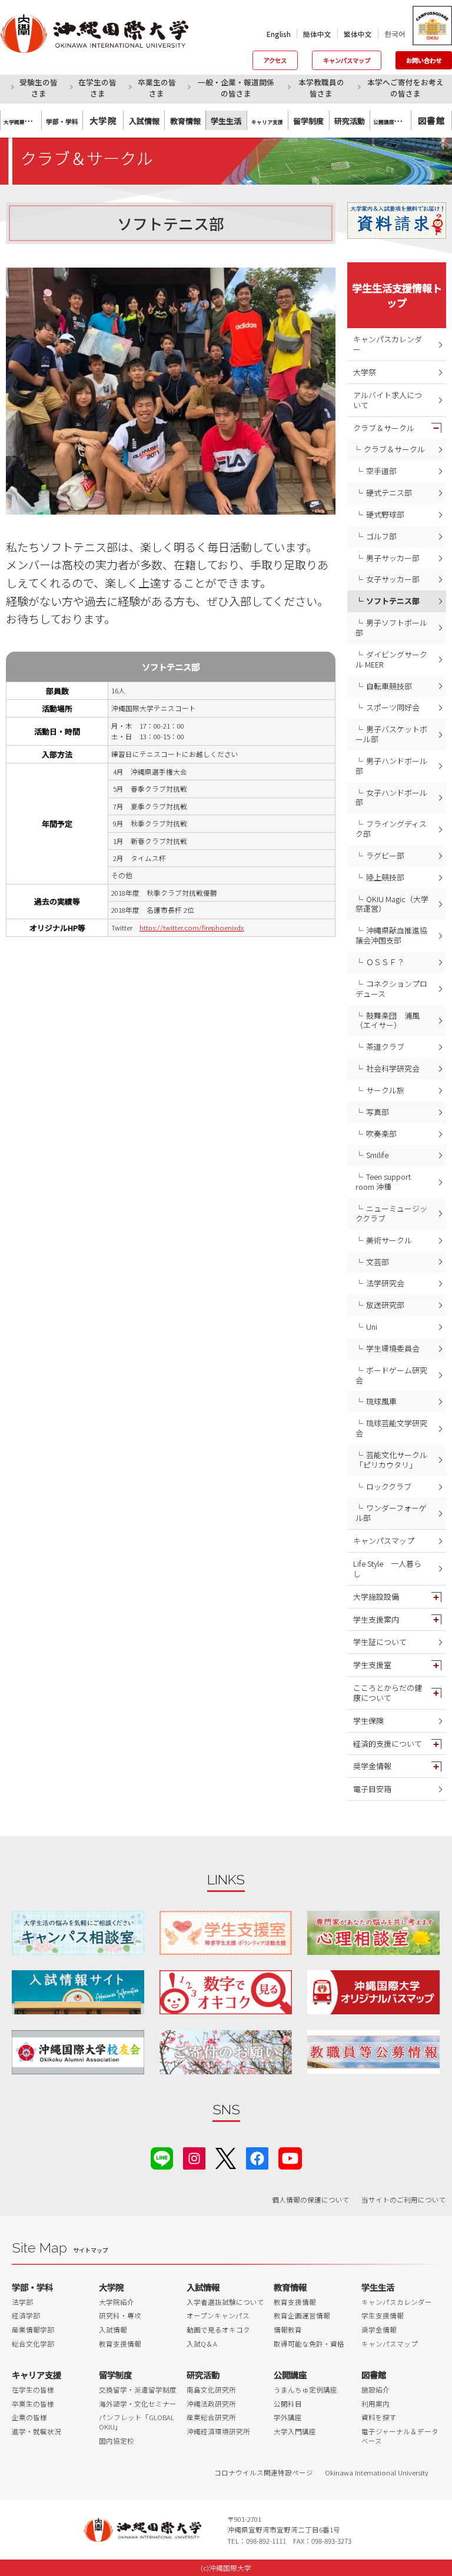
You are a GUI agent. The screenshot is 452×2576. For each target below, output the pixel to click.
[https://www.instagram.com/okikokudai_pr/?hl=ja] (194, 2157)
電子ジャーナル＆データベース (400, 2436)
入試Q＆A (202, 2344)
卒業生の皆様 (33, 2404)
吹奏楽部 (381, 1134)
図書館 (431, 120)
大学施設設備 (376, 1596)
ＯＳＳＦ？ (385, 962)
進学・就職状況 (36, 2431)
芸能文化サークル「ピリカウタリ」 (391, 1460)
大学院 (103, 120)
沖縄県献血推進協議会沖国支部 (391, 935)
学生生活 (378, 2287)
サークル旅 (385, 1090)
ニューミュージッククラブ (391, 1213)
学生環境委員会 (393, 1348)
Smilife (377, 1155)
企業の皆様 (29, 2417)
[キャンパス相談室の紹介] (78, 1933)
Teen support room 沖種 (383, 1182)
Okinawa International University (377, 2472)
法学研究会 (385, 1283)
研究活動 (203, 2375)
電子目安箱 (372, 1789)
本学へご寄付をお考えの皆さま (406, 88)
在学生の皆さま (97, 88)
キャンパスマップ (347, 60)
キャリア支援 (36, 2375)
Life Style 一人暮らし (387, 1569)
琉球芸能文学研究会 (391, 1428)
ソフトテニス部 (393, 601)
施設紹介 (375, 2390)
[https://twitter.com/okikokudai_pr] (226, 2157)
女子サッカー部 (393, 579)
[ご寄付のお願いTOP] (226, 2052)
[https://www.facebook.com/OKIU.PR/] (257, 2157)
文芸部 (378, 1262)
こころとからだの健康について (388, 1693)
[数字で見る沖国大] (226, 1992)
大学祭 (365, 372)
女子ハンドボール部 (391, 798)
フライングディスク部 (391, 829)
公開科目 (288, 2404)
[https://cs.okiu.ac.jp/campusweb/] (432, 26)
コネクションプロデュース (391, 989)
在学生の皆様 (33, 2390)
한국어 (395, 34)
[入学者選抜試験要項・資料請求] (397, 221)
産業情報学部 (33, 2330)
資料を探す (379, 2417)
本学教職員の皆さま (321, 88)
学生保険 (368, 1721)
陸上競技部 (385, 877)
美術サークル (389, 1240)
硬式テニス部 (389, 493)
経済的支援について (388, 1744)
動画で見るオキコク (218, 2330)
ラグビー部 (385, 855)
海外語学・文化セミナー (138, 2404)
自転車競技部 (389, 686)
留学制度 (115, 2375)
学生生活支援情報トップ (397, 295)
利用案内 (375, 2404)
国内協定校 (117, 2441)
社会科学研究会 (393, 1068)
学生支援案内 (376, 1619)
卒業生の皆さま (157, 88)
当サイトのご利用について (404, 2200)
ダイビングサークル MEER (391, 659)
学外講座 (288, 2417)
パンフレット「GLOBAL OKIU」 (137, 2422)
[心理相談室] (373, 1933)
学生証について (380, 1642)
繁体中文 (358, 34)
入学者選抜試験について (225, 2302)
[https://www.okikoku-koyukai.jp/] (78, 2052)
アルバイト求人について (388, 400)
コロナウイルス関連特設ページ (264, 2472)
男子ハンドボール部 (391, 766)
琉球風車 (381, 1401)
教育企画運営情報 (302, 2315)
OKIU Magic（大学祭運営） (392, 904)
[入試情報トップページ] (78, 1992)
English (279, 34)
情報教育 (288, 2330)
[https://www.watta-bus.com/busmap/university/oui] (373, 1992)
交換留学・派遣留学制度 (138, 2390)
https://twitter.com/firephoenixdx (192, 927)
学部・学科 (32, 2287)
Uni (372, 1327)
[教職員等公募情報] (373, 2052)
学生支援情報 (383, 2315)
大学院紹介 (117, 2302)
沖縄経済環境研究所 (218, 2431)
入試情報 (113, 2330)
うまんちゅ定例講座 (305, 2390)
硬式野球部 (385, 514)
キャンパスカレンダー (388, 344)
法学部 (22, 2302)
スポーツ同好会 (393, 707)
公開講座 (290, 2375)
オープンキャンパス (218, 2315)
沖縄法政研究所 (211, 2404)
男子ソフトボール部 (391, 628)
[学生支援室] (226, 1933)
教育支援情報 (120, 2344)
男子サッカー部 (393, 558)
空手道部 (381, 471)
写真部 (378, 1112)
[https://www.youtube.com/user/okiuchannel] (290, 2157)
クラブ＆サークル (384, 428)
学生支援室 (372, 1665)
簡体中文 (317, 34)
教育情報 (290, 2287)
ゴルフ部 (381, 536)
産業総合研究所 (211, 2417)
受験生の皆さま (39, 88)
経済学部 (26, 2315)
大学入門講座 (295, 2431)
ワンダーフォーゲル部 (391, 1513)
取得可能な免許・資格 (309, 2344)
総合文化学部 (33, 2344)
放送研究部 (385, 1305)
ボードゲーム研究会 (391, 1375)
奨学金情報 (372, 1766)
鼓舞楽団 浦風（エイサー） (388, 1020)
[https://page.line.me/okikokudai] (162, 2157)
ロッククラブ (389, 1486)
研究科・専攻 (120, 2315)
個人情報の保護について (311, 2200)
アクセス (275, 60)
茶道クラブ (385, 1047)
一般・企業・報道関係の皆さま (236, 88)
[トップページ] (103, 34)
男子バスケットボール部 (391, 734)
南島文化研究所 (211, 2390)
